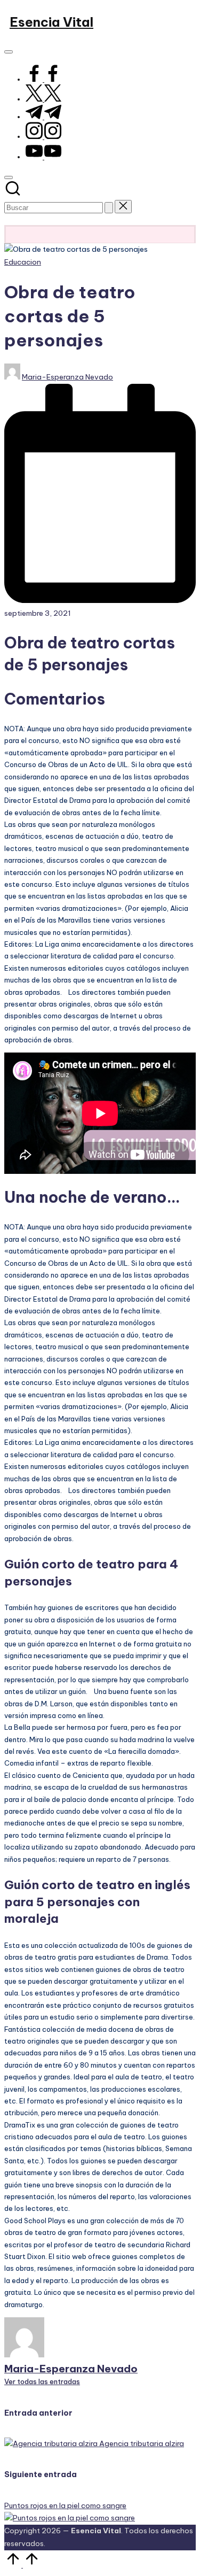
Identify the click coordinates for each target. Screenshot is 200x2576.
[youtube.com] (43, 157)
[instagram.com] (43, 136)
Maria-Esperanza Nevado (71, 2369)
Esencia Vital (51, 22)
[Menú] (9, 52)
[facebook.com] (43, 79)
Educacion (23, 262)
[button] (109, 208)
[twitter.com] (43, 99)
